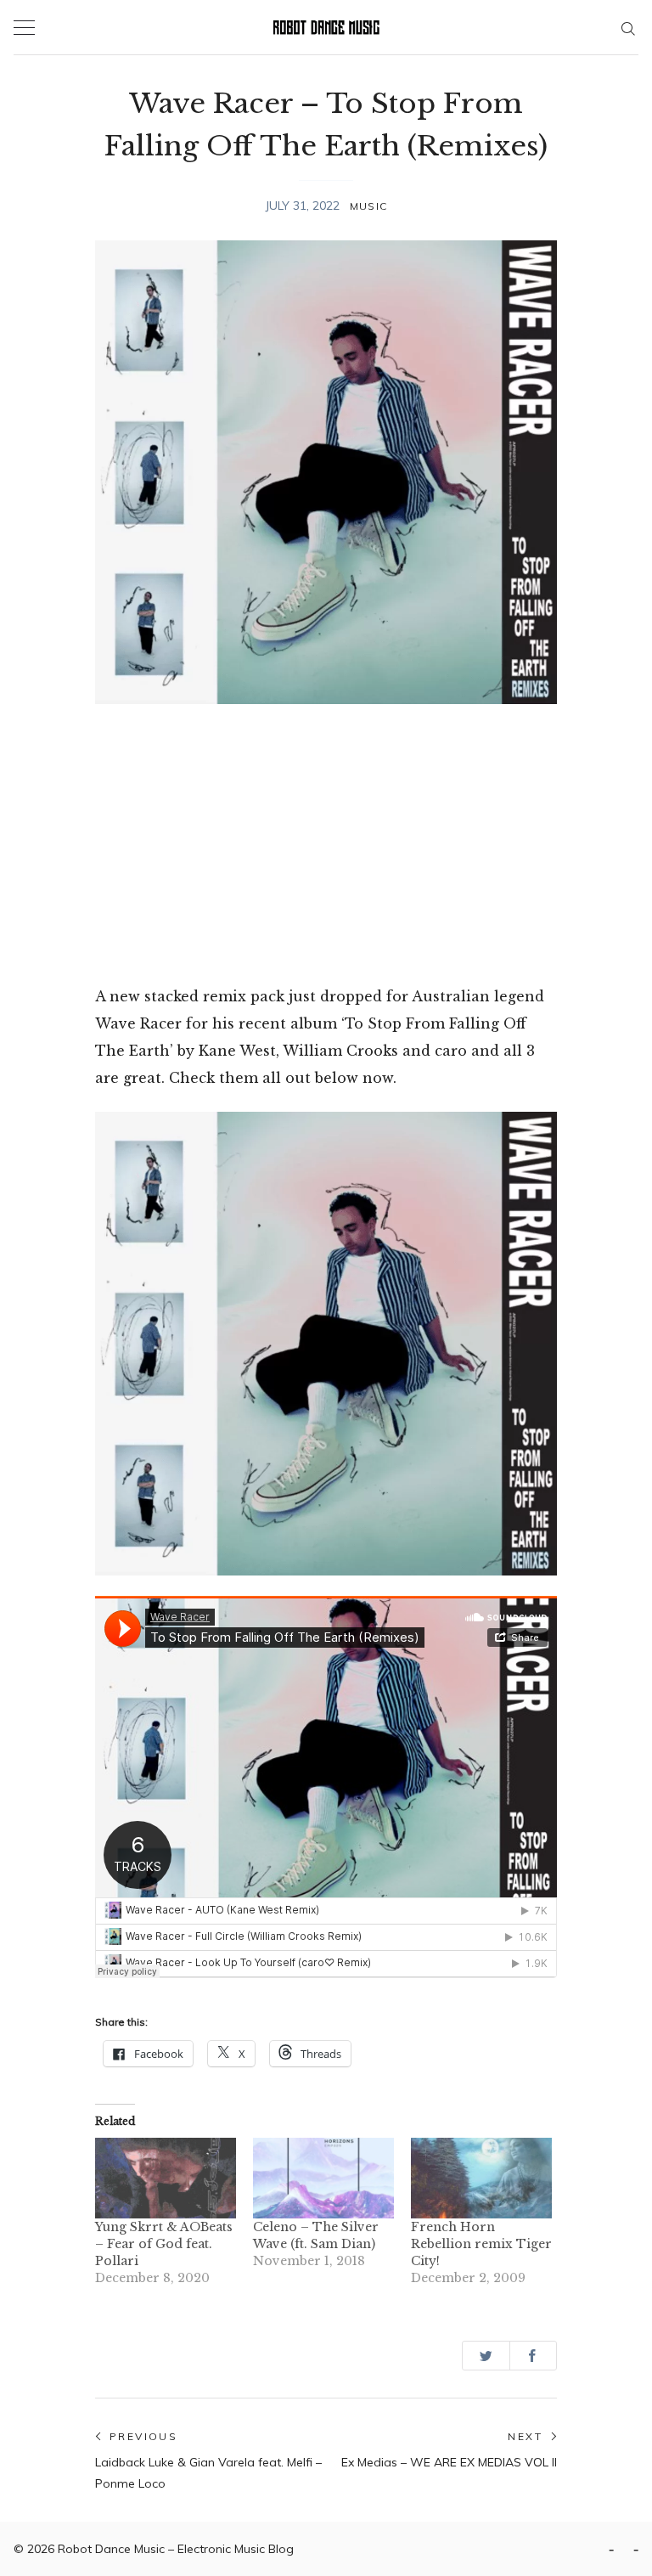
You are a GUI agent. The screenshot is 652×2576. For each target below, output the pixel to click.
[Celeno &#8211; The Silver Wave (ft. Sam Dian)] (323, 2178)
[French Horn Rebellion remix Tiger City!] (481, 2178)
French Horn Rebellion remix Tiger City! (481, 2244)
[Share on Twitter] (486, 2356)
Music (368, 206)
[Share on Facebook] (534, 2356)
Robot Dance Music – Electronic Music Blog (176, 2549)
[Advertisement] (326, 843)
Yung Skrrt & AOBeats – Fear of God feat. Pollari (164, 2244)
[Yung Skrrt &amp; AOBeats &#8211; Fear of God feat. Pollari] (166, 2178)
